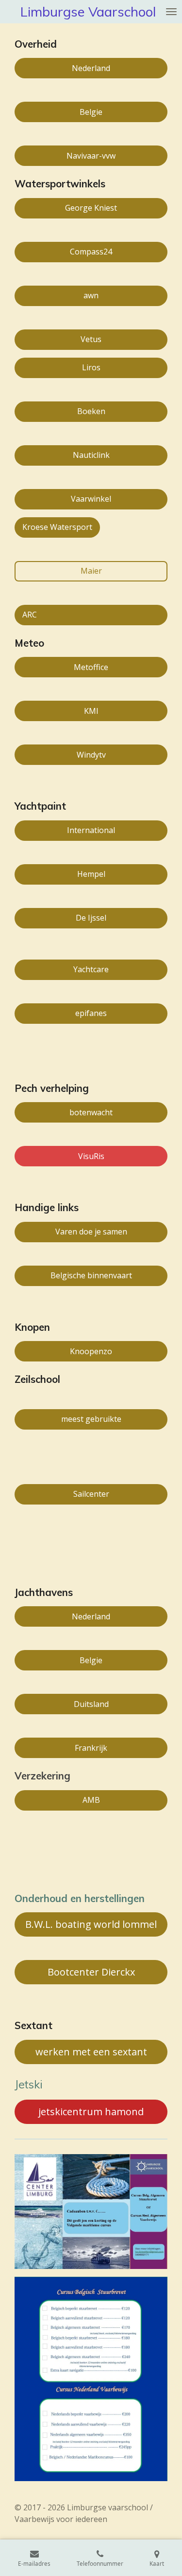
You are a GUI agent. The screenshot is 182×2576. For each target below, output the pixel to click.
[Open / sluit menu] (171, 12)
